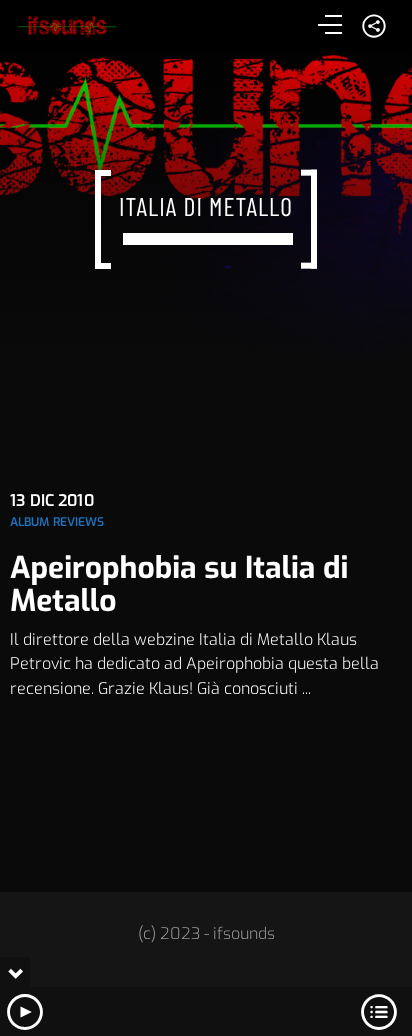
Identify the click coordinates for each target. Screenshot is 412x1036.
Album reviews (57, 522)
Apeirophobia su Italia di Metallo (179, 584)
